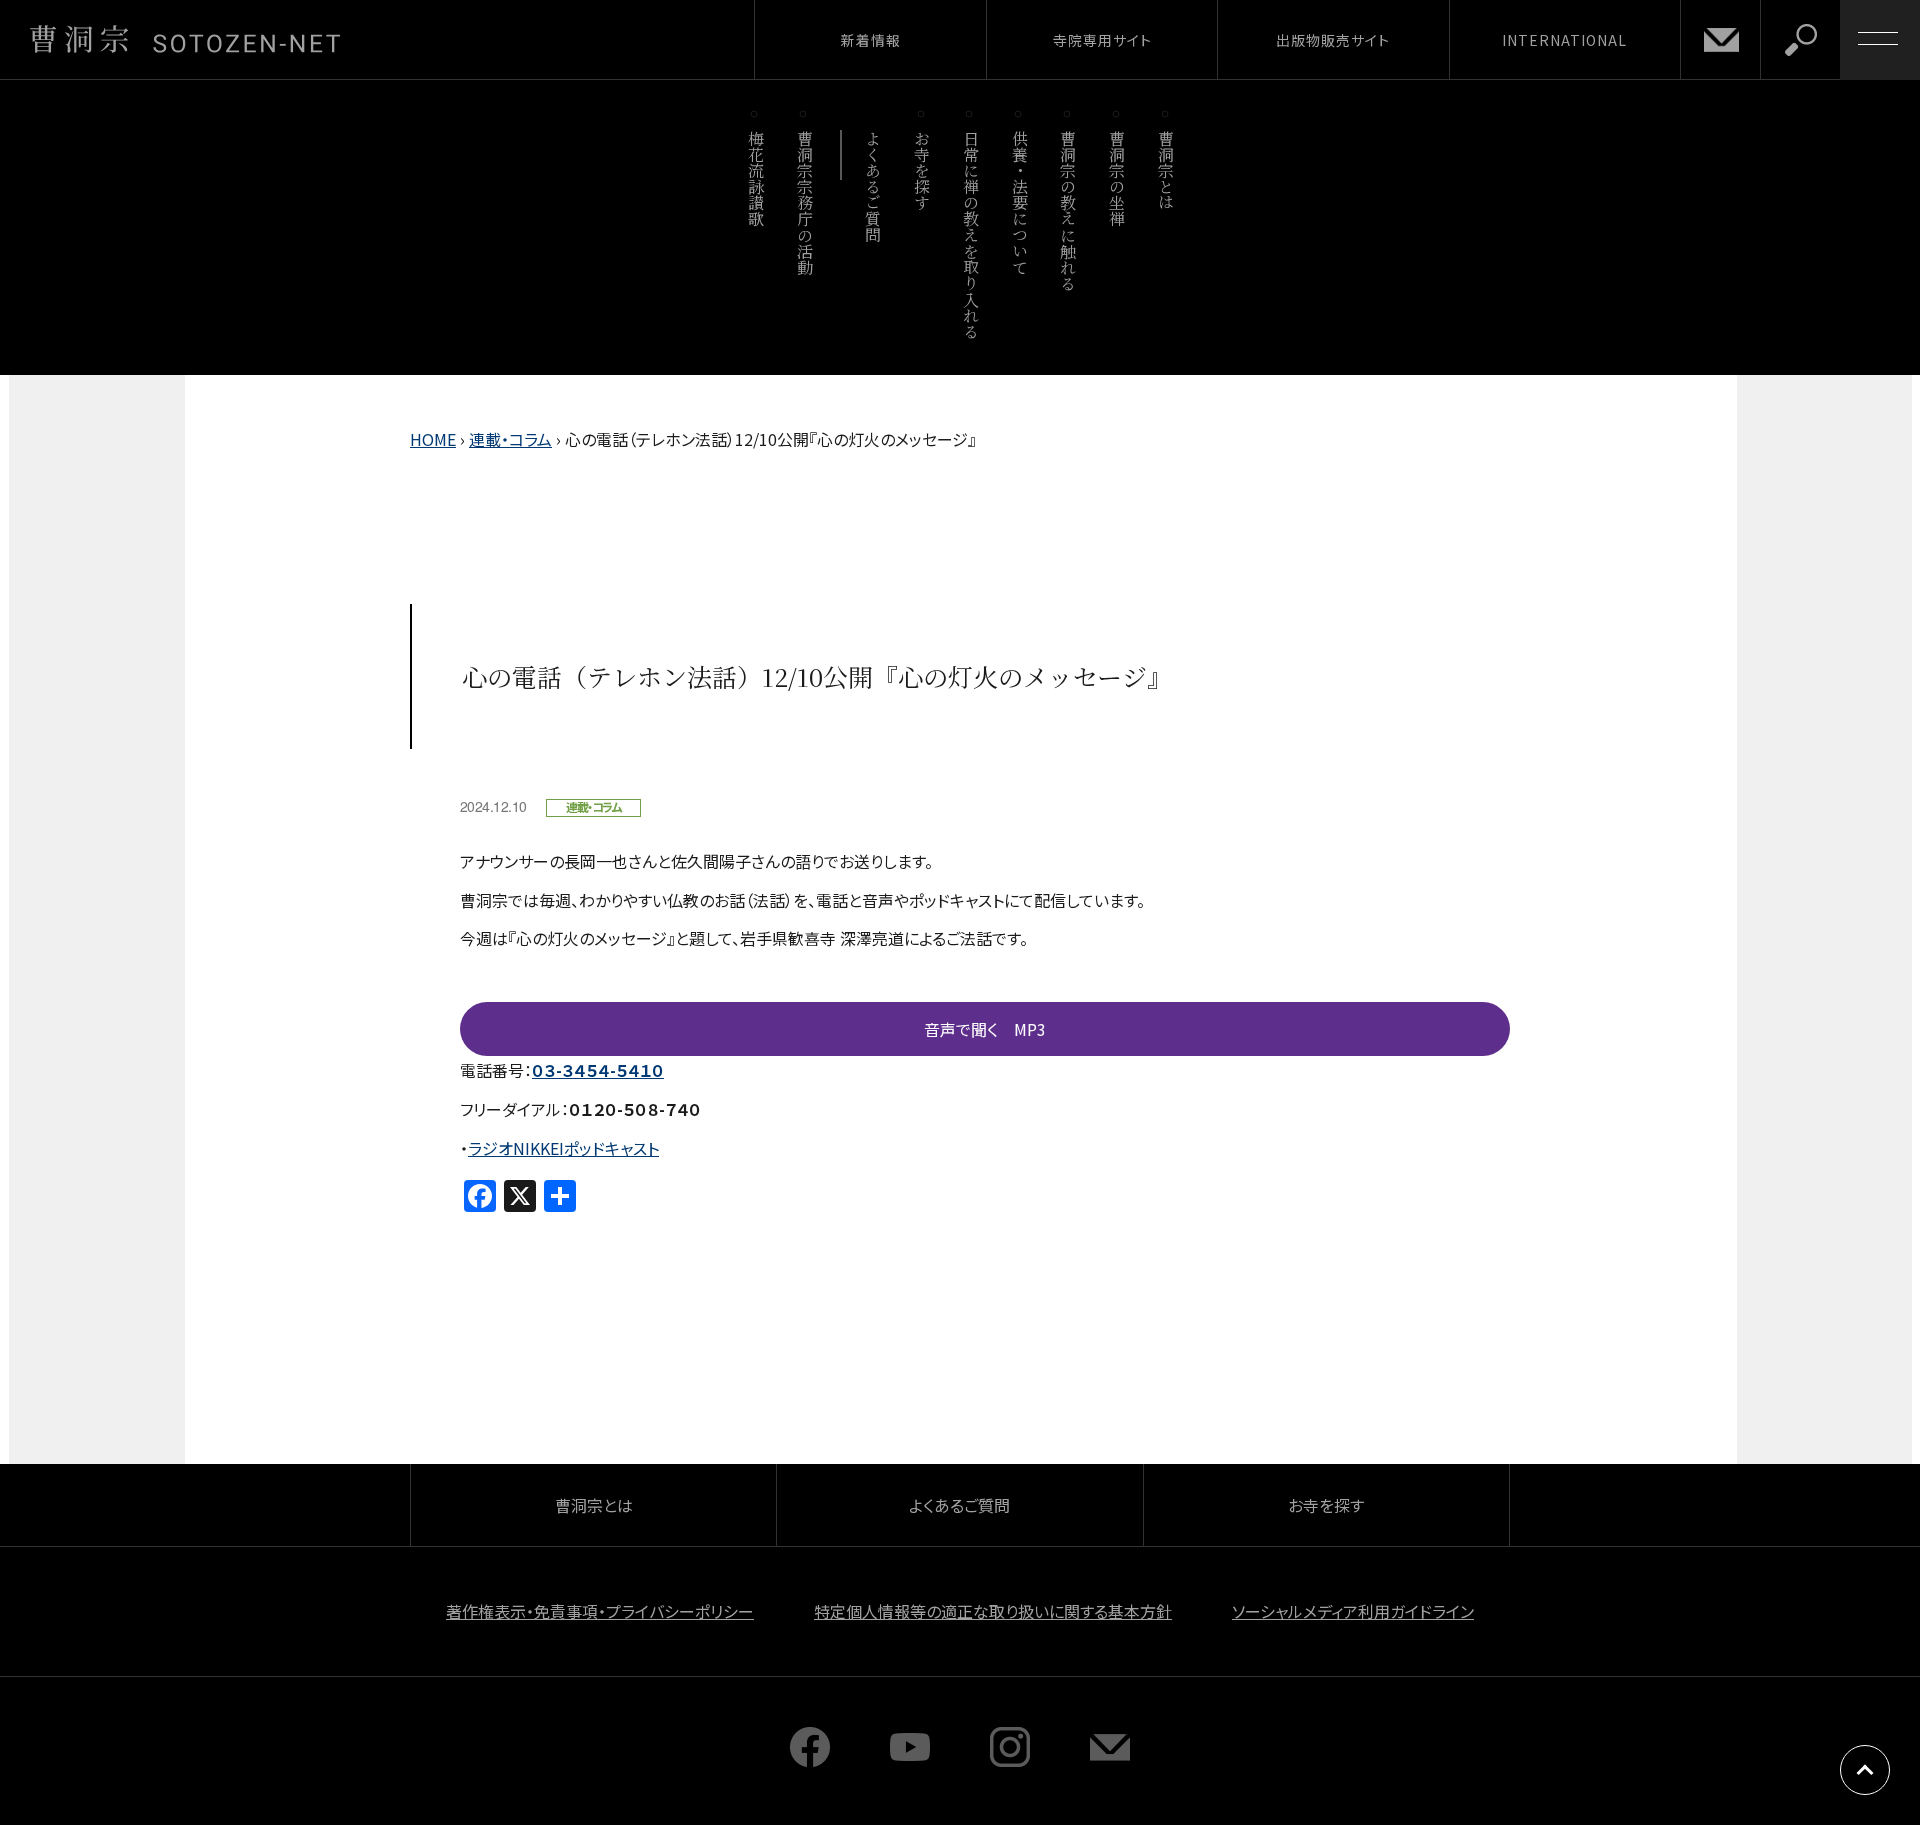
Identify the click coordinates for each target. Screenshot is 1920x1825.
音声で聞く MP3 (985, 1029)
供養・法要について (1019, 202)
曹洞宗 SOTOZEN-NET (185, 39)
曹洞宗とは (1166, 170)
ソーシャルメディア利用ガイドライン (1353, 1611)
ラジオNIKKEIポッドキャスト (563, 1148)
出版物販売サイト (1333, 40)
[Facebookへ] (810, 1760)
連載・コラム (510, 439)
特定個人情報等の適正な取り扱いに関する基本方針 (993, 1611)
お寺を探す (922, 170)
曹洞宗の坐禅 (1117, 178)
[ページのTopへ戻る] (1865, 1770)
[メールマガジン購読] (1110, 1760)
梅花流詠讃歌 (755, 178)
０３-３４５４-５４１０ (598, 1070)
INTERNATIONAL (1564, 40)
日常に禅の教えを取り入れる (970, 234)
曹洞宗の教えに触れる (1068, 210)
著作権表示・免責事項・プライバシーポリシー (600, 1611)
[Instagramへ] (1010, 1760)
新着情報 (871, 40)
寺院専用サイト (1102, 40)
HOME (433, 439)
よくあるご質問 (873, 186)
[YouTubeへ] (910, 1760)
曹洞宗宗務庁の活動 (804, 202)
